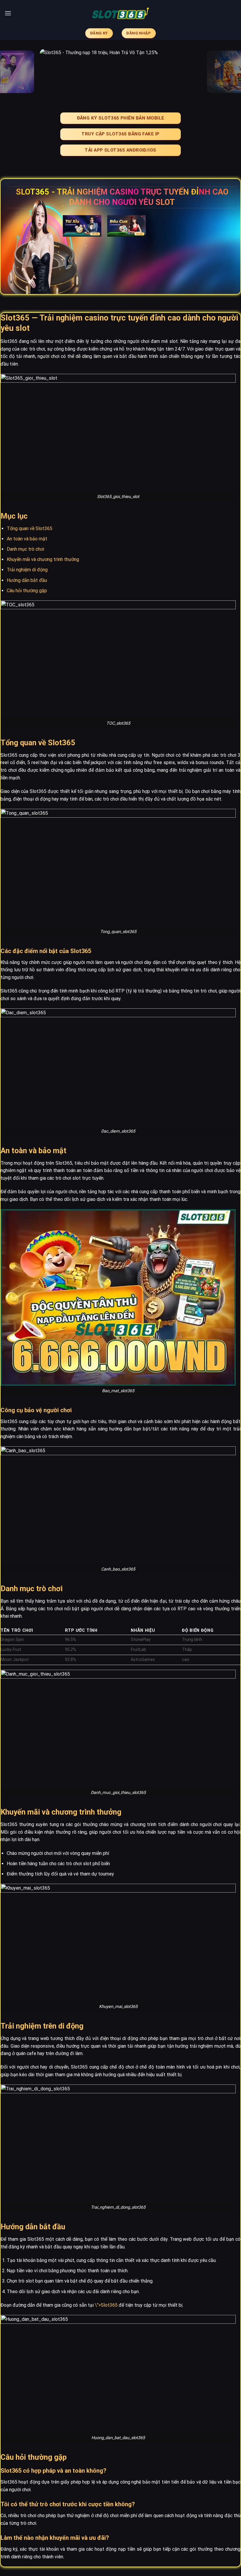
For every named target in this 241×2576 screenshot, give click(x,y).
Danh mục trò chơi (25, 549)
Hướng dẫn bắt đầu (27, 580)
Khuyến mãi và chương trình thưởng (43, 559)
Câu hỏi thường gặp (27, 591)
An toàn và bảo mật (27, 539)
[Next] (229, 72)
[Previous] (12, 72)
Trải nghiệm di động (27, 570)
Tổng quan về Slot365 (30, 528)
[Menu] (8, 13)
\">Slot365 (106, 2305)
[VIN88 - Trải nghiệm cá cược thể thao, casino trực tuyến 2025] (120, 13)
